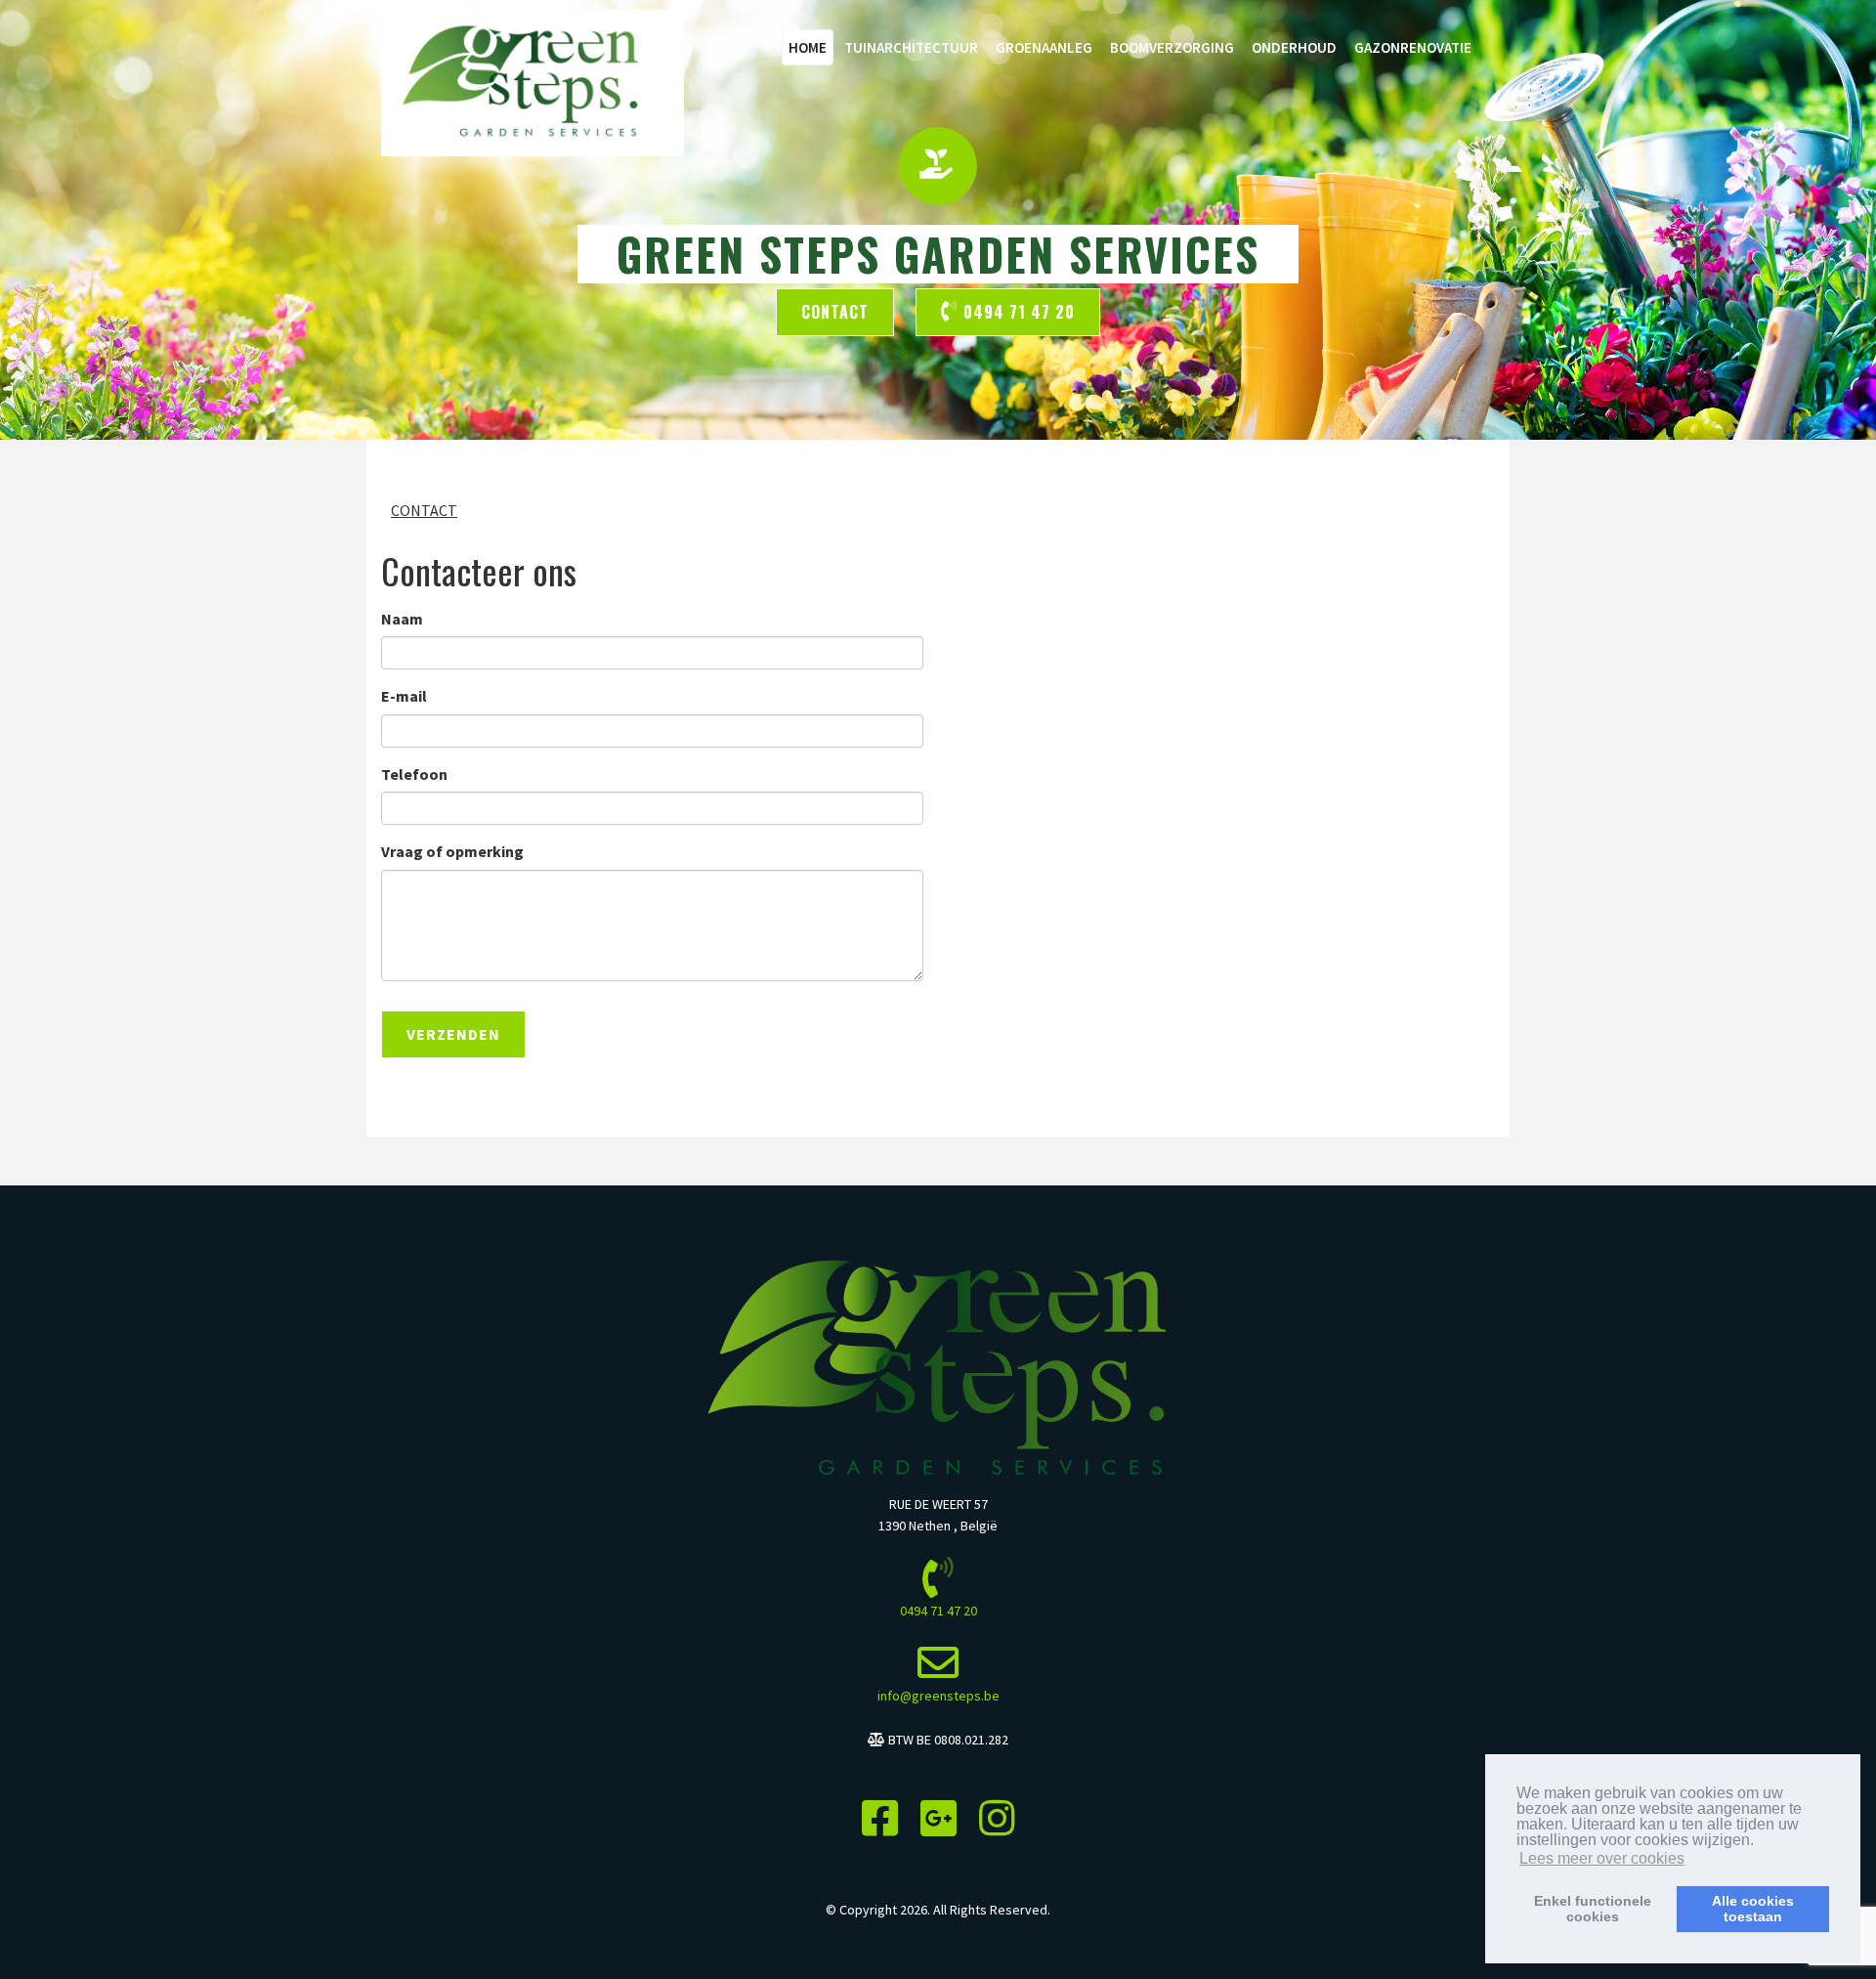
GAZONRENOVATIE (1413, 47)
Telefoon (414, 774)
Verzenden (453, 1034)
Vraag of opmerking (452, 851)
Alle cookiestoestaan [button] (1753, 1909)
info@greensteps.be (938, 1696)
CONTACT (424, 510)
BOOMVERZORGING (1172, 47)
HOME (808, 47)
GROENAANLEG (1044, 47)
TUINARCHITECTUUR (911, 47)
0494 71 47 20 (1017, 312)
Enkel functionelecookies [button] (1593, 1909)
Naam (402, 619)
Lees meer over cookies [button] (1602, 1858)
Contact (835, 312)
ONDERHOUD (1294, 47)
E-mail (404, 696)
